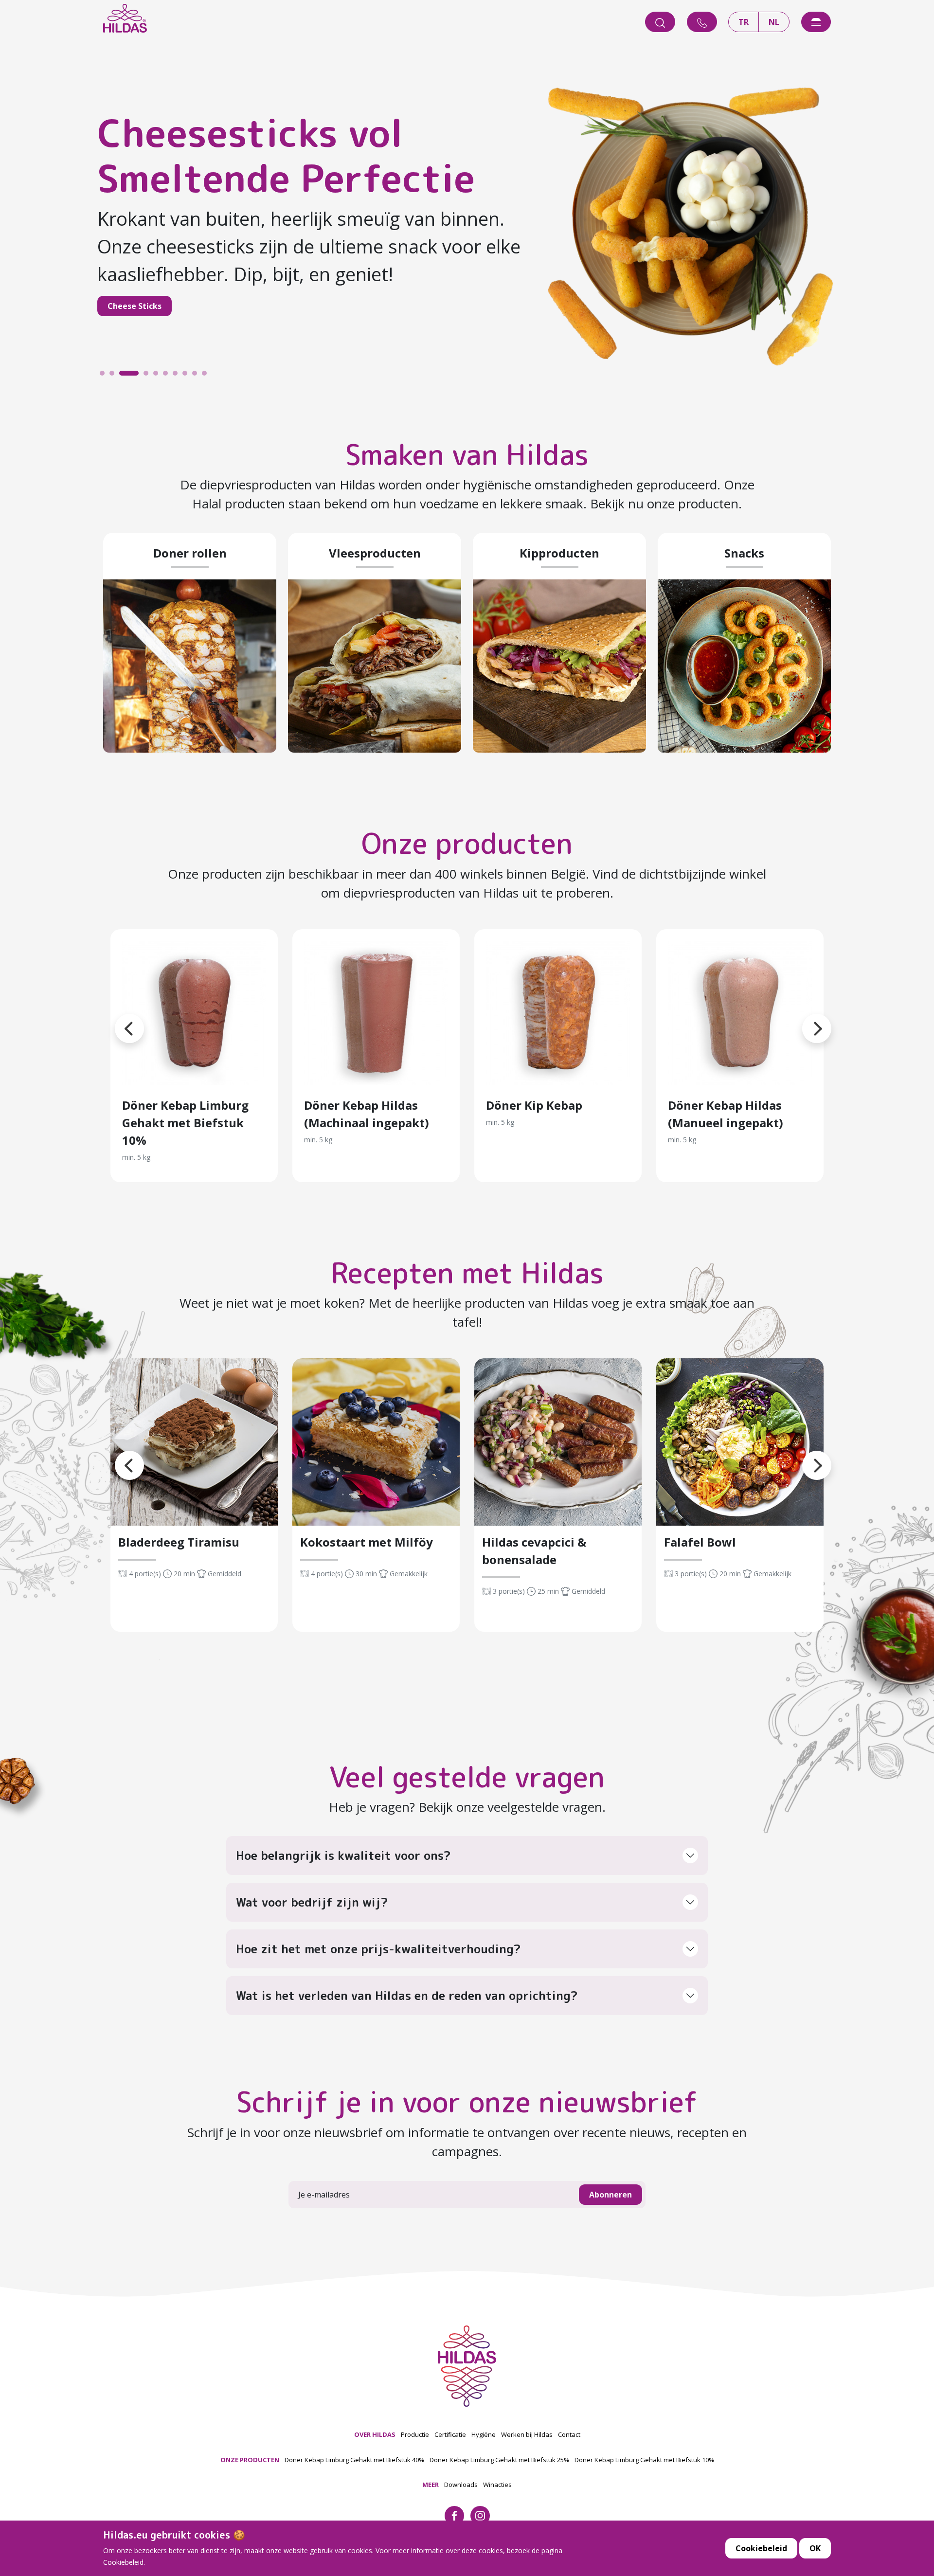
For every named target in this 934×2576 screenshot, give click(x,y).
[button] (115, 1017)
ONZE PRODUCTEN (250, 2460)
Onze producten (467, 843)
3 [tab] (124, 376)
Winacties (497, 2485)
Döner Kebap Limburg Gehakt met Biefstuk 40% (354, 2460)
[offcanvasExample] (816, 22)
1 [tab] (105, 376)
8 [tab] (187, 376)
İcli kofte (299, 292)
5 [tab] (158, 376)
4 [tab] (134, 376)
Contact (569, 2434)
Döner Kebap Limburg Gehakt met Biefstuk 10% (644, 2460)
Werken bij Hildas (527, 2434)
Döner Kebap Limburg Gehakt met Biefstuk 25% (499, 2460)
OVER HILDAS (375, 2434)
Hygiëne (484, 2434)
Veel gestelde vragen (467, 1777)
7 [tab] (178, 376)
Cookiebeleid (761, 2548)
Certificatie (450, 2434)
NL (774, 22)
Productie (415, 2434)
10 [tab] (207, 376)
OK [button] (815, 2548)
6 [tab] (168, 376)
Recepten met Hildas (467, 1273)
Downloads (461, 2485)
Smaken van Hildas (467, 455)
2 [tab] (114, 376)
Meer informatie (194, 1013)
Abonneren (611, 2195)
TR (744, 22)
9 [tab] (197, 376)
